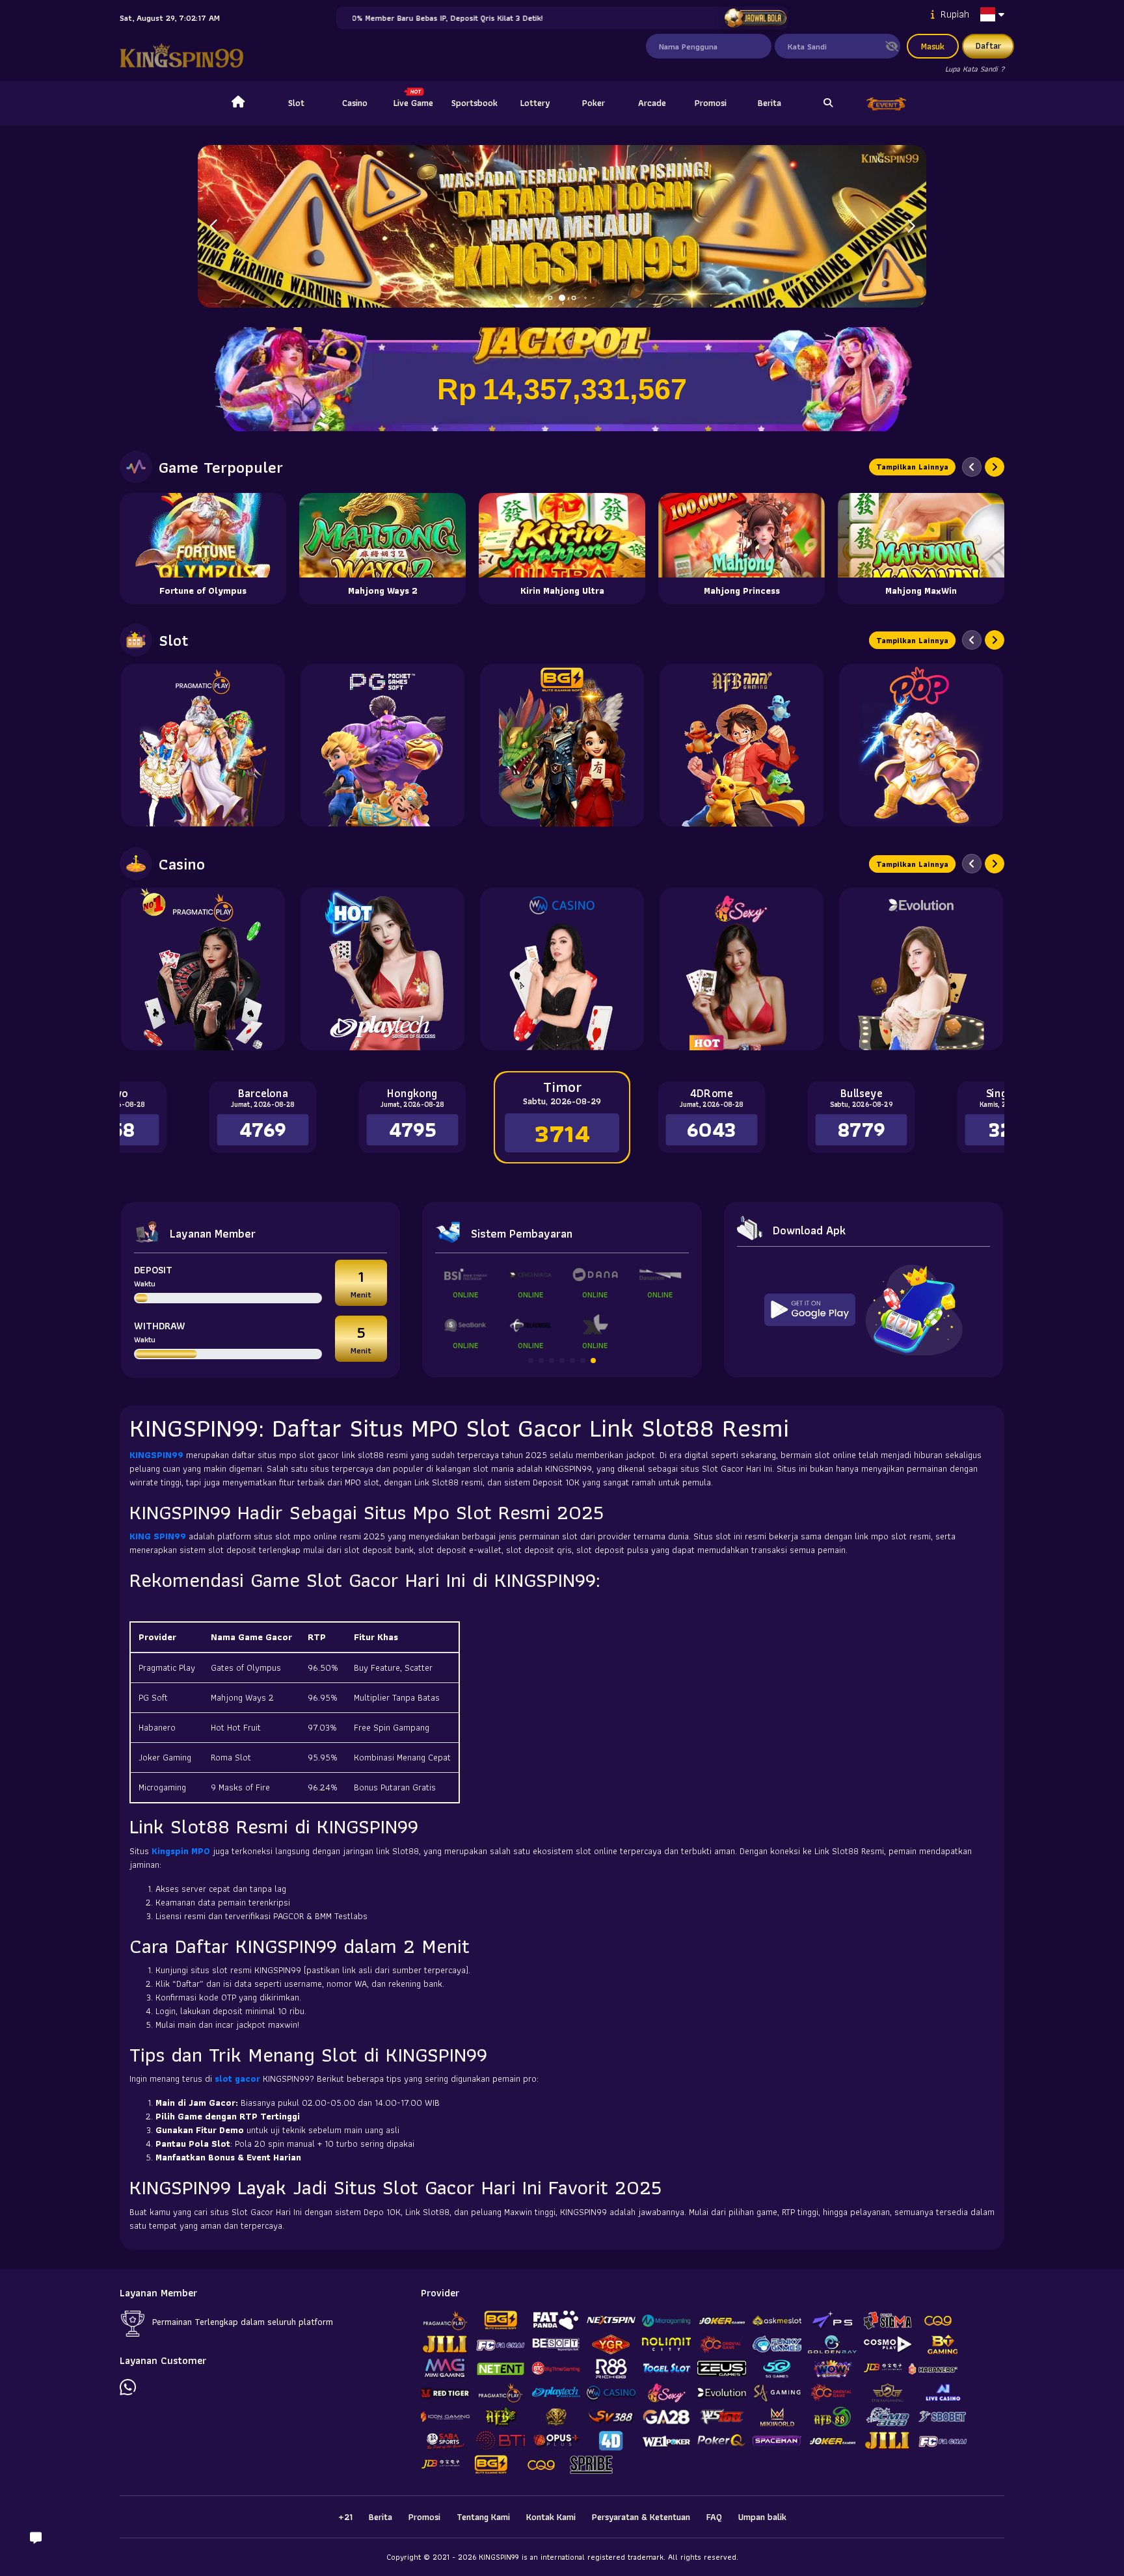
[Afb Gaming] (742, 745)
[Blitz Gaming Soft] (562, 745)
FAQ (714, 2517)
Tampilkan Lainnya (912, 467)
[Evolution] (921, 969)
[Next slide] (995, 467)
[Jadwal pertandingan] (755, 18)
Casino (355, 103)
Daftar (988, 46)
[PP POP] (921, 745)
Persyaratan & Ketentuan (641, 2517)
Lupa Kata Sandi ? (975, 69)
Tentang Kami (483, 2517)
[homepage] (238, 103)
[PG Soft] (382, 745)
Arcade (652, 103)
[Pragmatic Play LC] (203, 969)
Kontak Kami (551, 2517)
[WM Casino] (562, 969)
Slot (296, 103)
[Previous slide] (972, 467)
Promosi (711, 103)
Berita (769, 103)
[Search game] (828, 103)
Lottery (535, 103)
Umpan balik (762, 2517)
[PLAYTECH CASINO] (382, 969)
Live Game (413, 103)
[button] (911, 226)
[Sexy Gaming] (742, 969)
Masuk (933, 46)
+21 (345, 2517)
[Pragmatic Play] (203, 745)
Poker (594, 103)
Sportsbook (475, 103)
